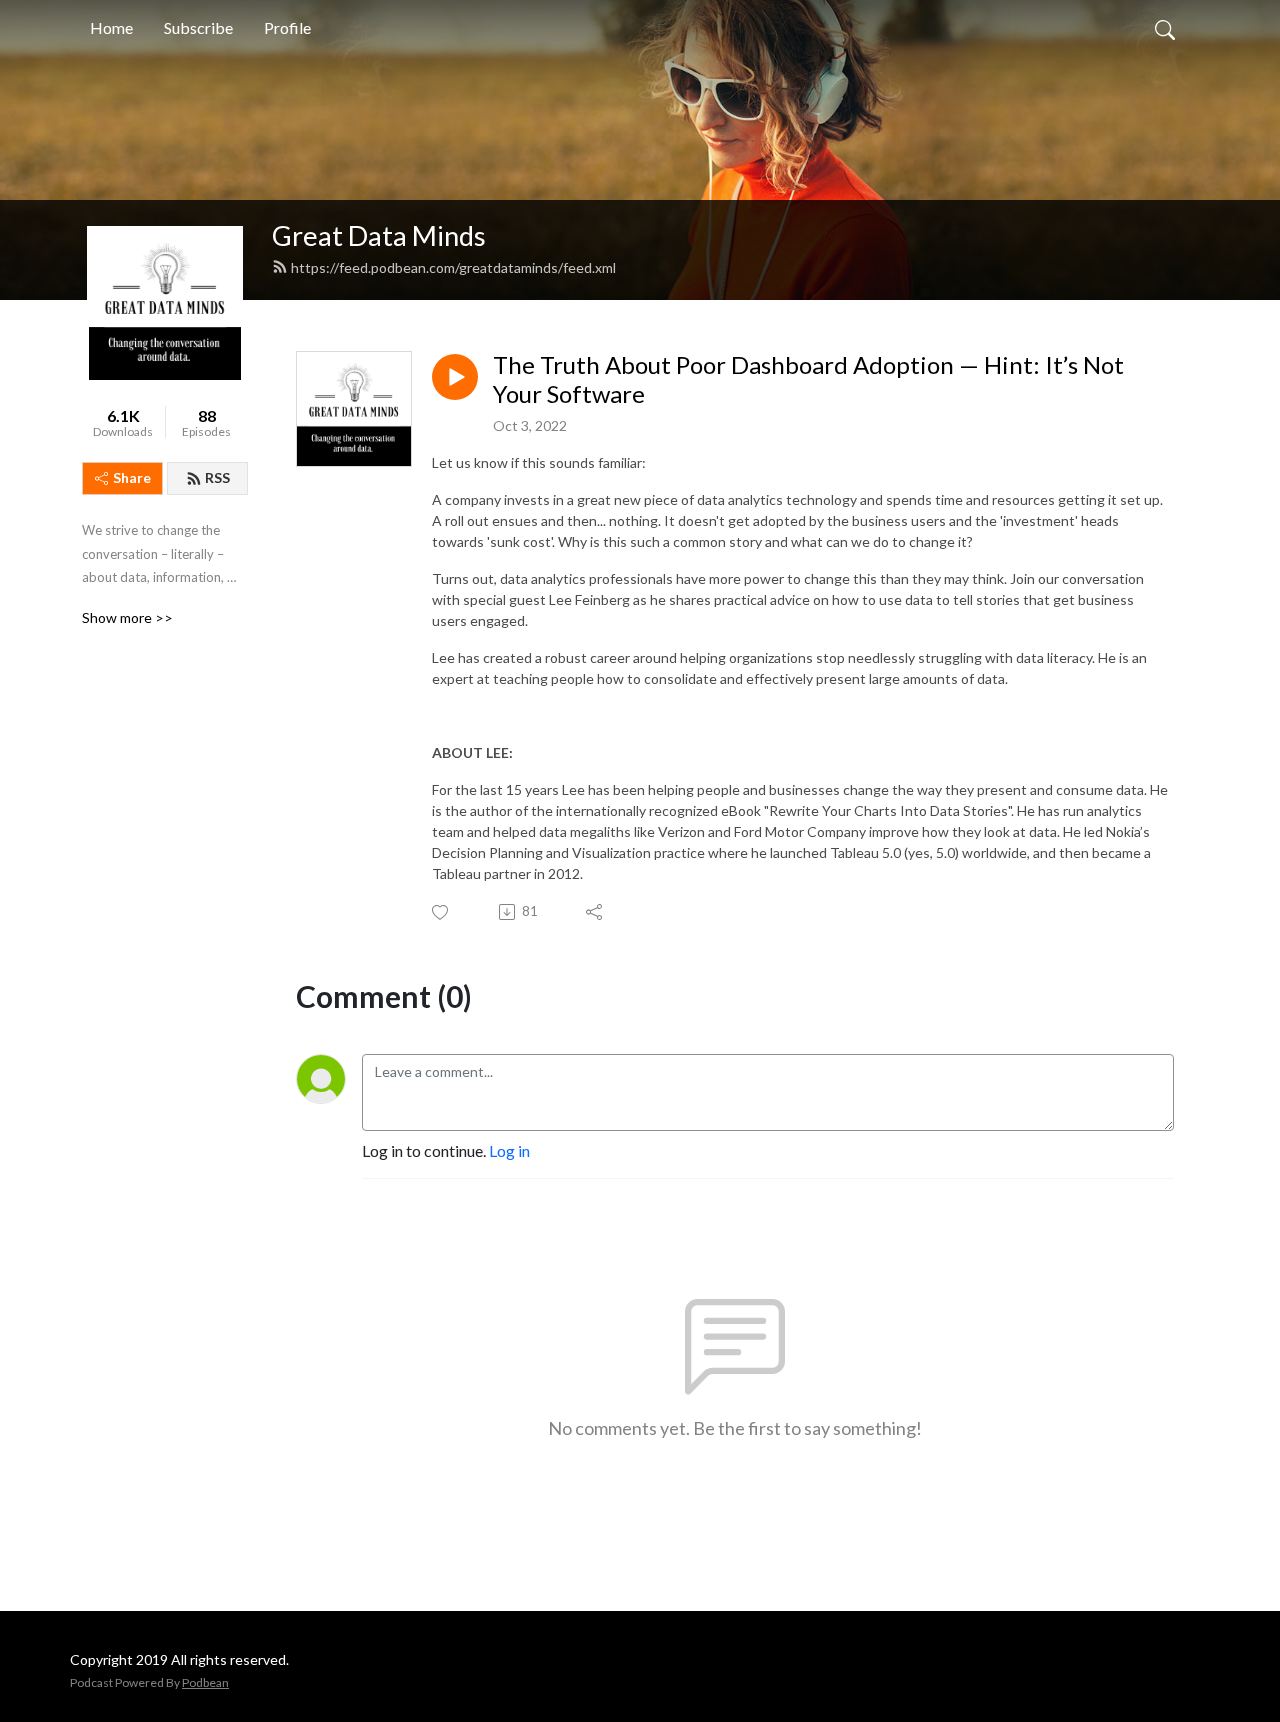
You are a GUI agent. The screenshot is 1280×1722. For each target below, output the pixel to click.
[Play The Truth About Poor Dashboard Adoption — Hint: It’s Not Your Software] (455, 377)
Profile (287, 27)
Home (111, 27)
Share (132, 477)
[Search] (1165, 28)
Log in (509, 1150)
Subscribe (198, 27)
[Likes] (441, 912)
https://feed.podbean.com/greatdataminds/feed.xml (453, 267)
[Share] (595, 912)
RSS (217, 477)
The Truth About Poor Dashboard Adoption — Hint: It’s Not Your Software (808, 379)
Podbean (205, 1682)
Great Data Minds (379, 235)
